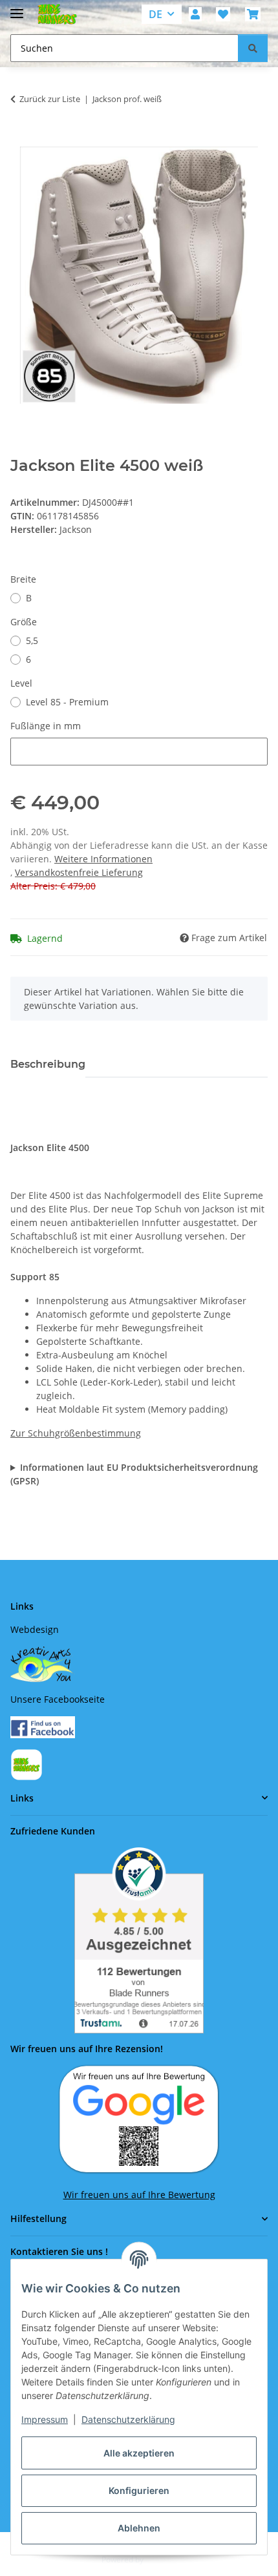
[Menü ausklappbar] (17, 8)
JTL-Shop (161, 2560)
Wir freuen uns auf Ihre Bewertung (139, 2195)
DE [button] (155, 14)
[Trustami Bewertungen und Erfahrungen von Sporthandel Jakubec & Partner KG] (139, 1940)
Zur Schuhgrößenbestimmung (76, 1433)
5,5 (32, 640)
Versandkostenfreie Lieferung (79, 872)
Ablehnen (139, 2528)
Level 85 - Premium (67, 702)
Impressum (45, 2419)
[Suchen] (253, 48)
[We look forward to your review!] (139, 2118)
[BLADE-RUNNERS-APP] (27, 1764)
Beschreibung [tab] (48, 1064)
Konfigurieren (139, 2490)
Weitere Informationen (103, 859)
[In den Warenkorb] (21, 140)
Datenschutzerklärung (128, 2419)
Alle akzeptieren (139, 2453)
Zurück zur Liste (50, 99)
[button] (195, 14)
